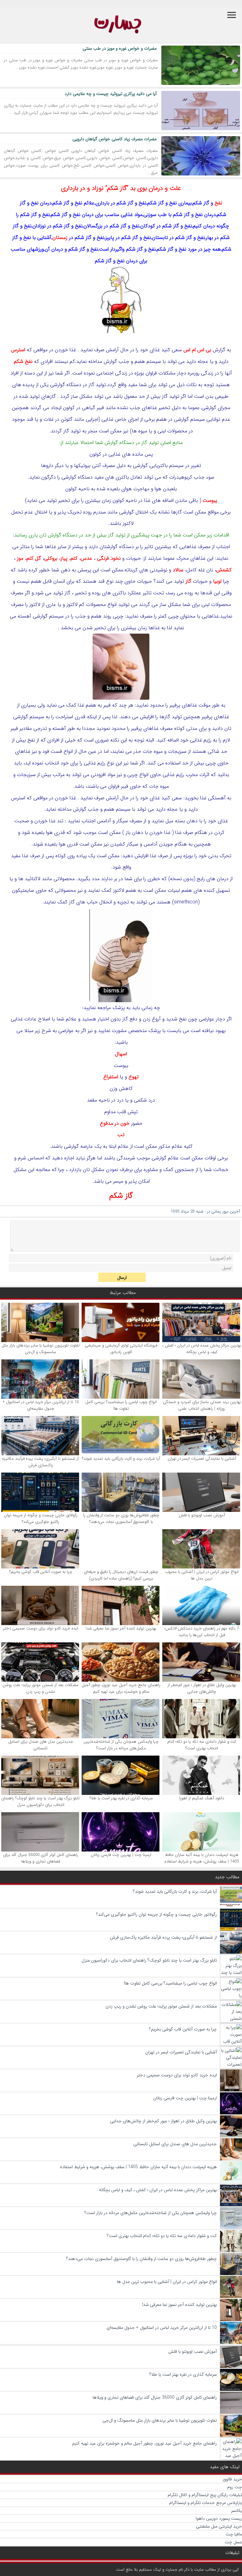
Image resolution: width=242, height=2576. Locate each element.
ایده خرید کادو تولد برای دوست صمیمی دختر (41, 1628)
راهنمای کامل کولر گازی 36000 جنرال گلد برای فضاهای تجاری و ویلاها (41, 1858)
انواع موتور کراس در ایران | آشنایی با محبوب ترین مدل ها (202, 1575)
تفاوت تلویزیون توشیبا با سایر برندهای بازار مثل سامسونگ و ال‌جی (41, 1349)
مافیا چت (234, 2534)
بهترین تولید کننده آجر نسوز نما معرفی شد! (121, 1628)
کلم (74, 558)
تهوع (134, 1077)
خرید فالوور (232, 2479)
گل (38, 558)
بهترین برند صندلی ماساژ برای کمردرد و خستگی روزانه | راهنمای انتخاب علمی (202, 1405)
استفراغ (111, 1077)
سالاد (178, 570)
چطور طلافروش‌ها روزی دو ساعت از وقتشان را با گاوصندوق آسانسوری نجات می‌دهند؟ (121, 1518)
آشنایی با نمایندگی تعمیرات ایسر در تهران (202, 1459)
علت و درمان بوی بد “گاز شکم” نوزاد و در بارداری (121, 188)
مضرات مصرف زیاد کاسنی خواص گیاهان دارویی (115, 139)
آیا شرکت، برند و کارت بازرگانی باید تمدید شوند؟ (121, 1459)
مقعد (92, 1100)
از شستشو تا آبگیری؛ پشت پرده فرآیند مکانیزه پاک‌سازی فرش (40, 1462)
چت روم (235, 2487)
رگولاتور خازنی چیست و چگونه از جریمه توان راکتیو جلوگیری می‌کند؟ (41, 1518)
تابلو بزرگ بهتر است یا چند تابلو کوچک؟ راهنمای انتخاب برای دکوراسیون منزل (40, 1802)
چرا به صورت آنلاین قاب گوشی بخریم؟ (41, 1572)
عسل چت (233, 2542)
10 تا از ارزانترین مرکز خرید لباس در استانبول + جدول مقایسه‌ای (41, 1405)
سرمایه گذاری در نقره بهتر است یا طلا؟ (121, 1798)
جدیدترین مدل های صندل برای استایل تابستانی (41, 1745)
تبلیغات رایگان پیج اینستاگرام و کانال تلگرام (205, 2495)
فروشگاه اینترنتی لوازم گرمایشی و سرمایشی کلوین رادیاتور (121, 1349)
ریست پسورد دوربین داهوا (219, 2518)
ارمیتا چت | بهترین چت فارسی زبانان (121, 1855)
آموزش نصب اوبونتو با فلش (202, 1515)
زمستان (60, 238)
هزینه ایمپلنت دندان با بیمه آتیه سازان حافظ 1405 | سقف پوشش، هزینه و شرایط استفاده (202, 1858)
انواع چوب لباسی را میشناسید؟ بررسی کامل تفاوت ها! (121, 1405)
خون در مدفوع (115, 1123)
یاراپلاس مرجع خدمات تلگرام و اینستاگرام (206, 2503)
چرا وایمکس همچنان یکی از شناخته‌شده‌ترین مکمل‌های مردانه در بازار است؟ (121, 1745)
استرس (18, 350)
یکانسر (236, 2511)
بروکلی (51, 558)
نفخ (218, 203)
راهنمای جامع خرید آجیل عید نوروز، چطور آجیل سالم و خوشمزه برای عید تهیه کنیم (121, 1688)
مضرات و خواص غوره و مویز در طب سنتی (120, 48)
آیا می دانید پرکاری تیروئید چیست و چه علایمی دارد (111, 94)
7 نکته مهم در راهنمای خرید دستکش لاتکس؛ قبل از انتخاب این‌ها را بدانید (202, 1632)
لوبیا (217, 581)
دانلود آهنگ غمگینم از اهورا (202, 1798)
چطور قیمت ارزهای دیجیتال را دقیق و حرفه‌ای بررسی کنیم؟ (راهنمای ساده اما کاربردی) (121, 1575)
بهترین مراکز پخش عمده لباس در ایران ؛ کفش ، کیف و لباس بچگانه (202, 1349)
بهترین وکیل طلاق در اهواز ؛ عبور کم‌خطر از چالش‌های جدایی (202, 1688)
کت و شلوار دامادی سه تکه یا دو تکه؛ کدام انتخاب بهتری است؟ (202, 1745)
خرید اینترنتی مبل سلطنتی (219, 2526)
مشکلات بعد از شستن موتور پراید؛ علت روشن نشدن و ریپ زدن (40, 1688)
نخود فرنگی (109, 558)
